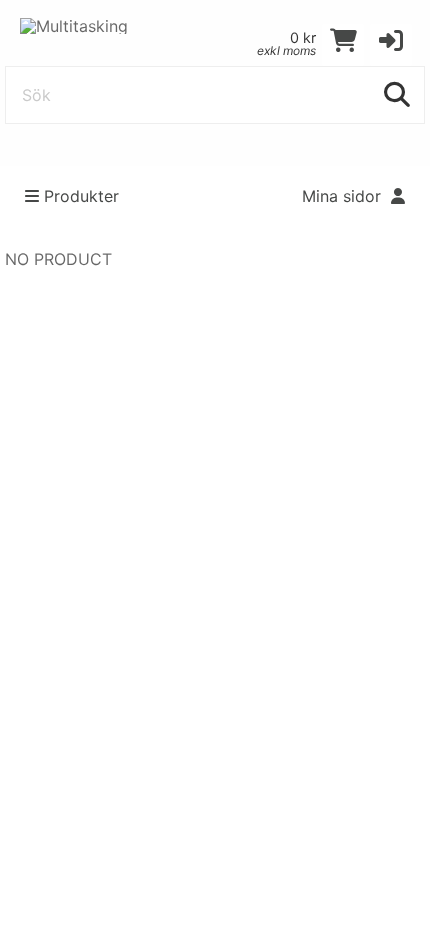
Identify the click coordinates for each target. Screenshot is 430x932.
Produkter (81, 196)
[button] (391, 45)
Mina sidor (344, 196)
